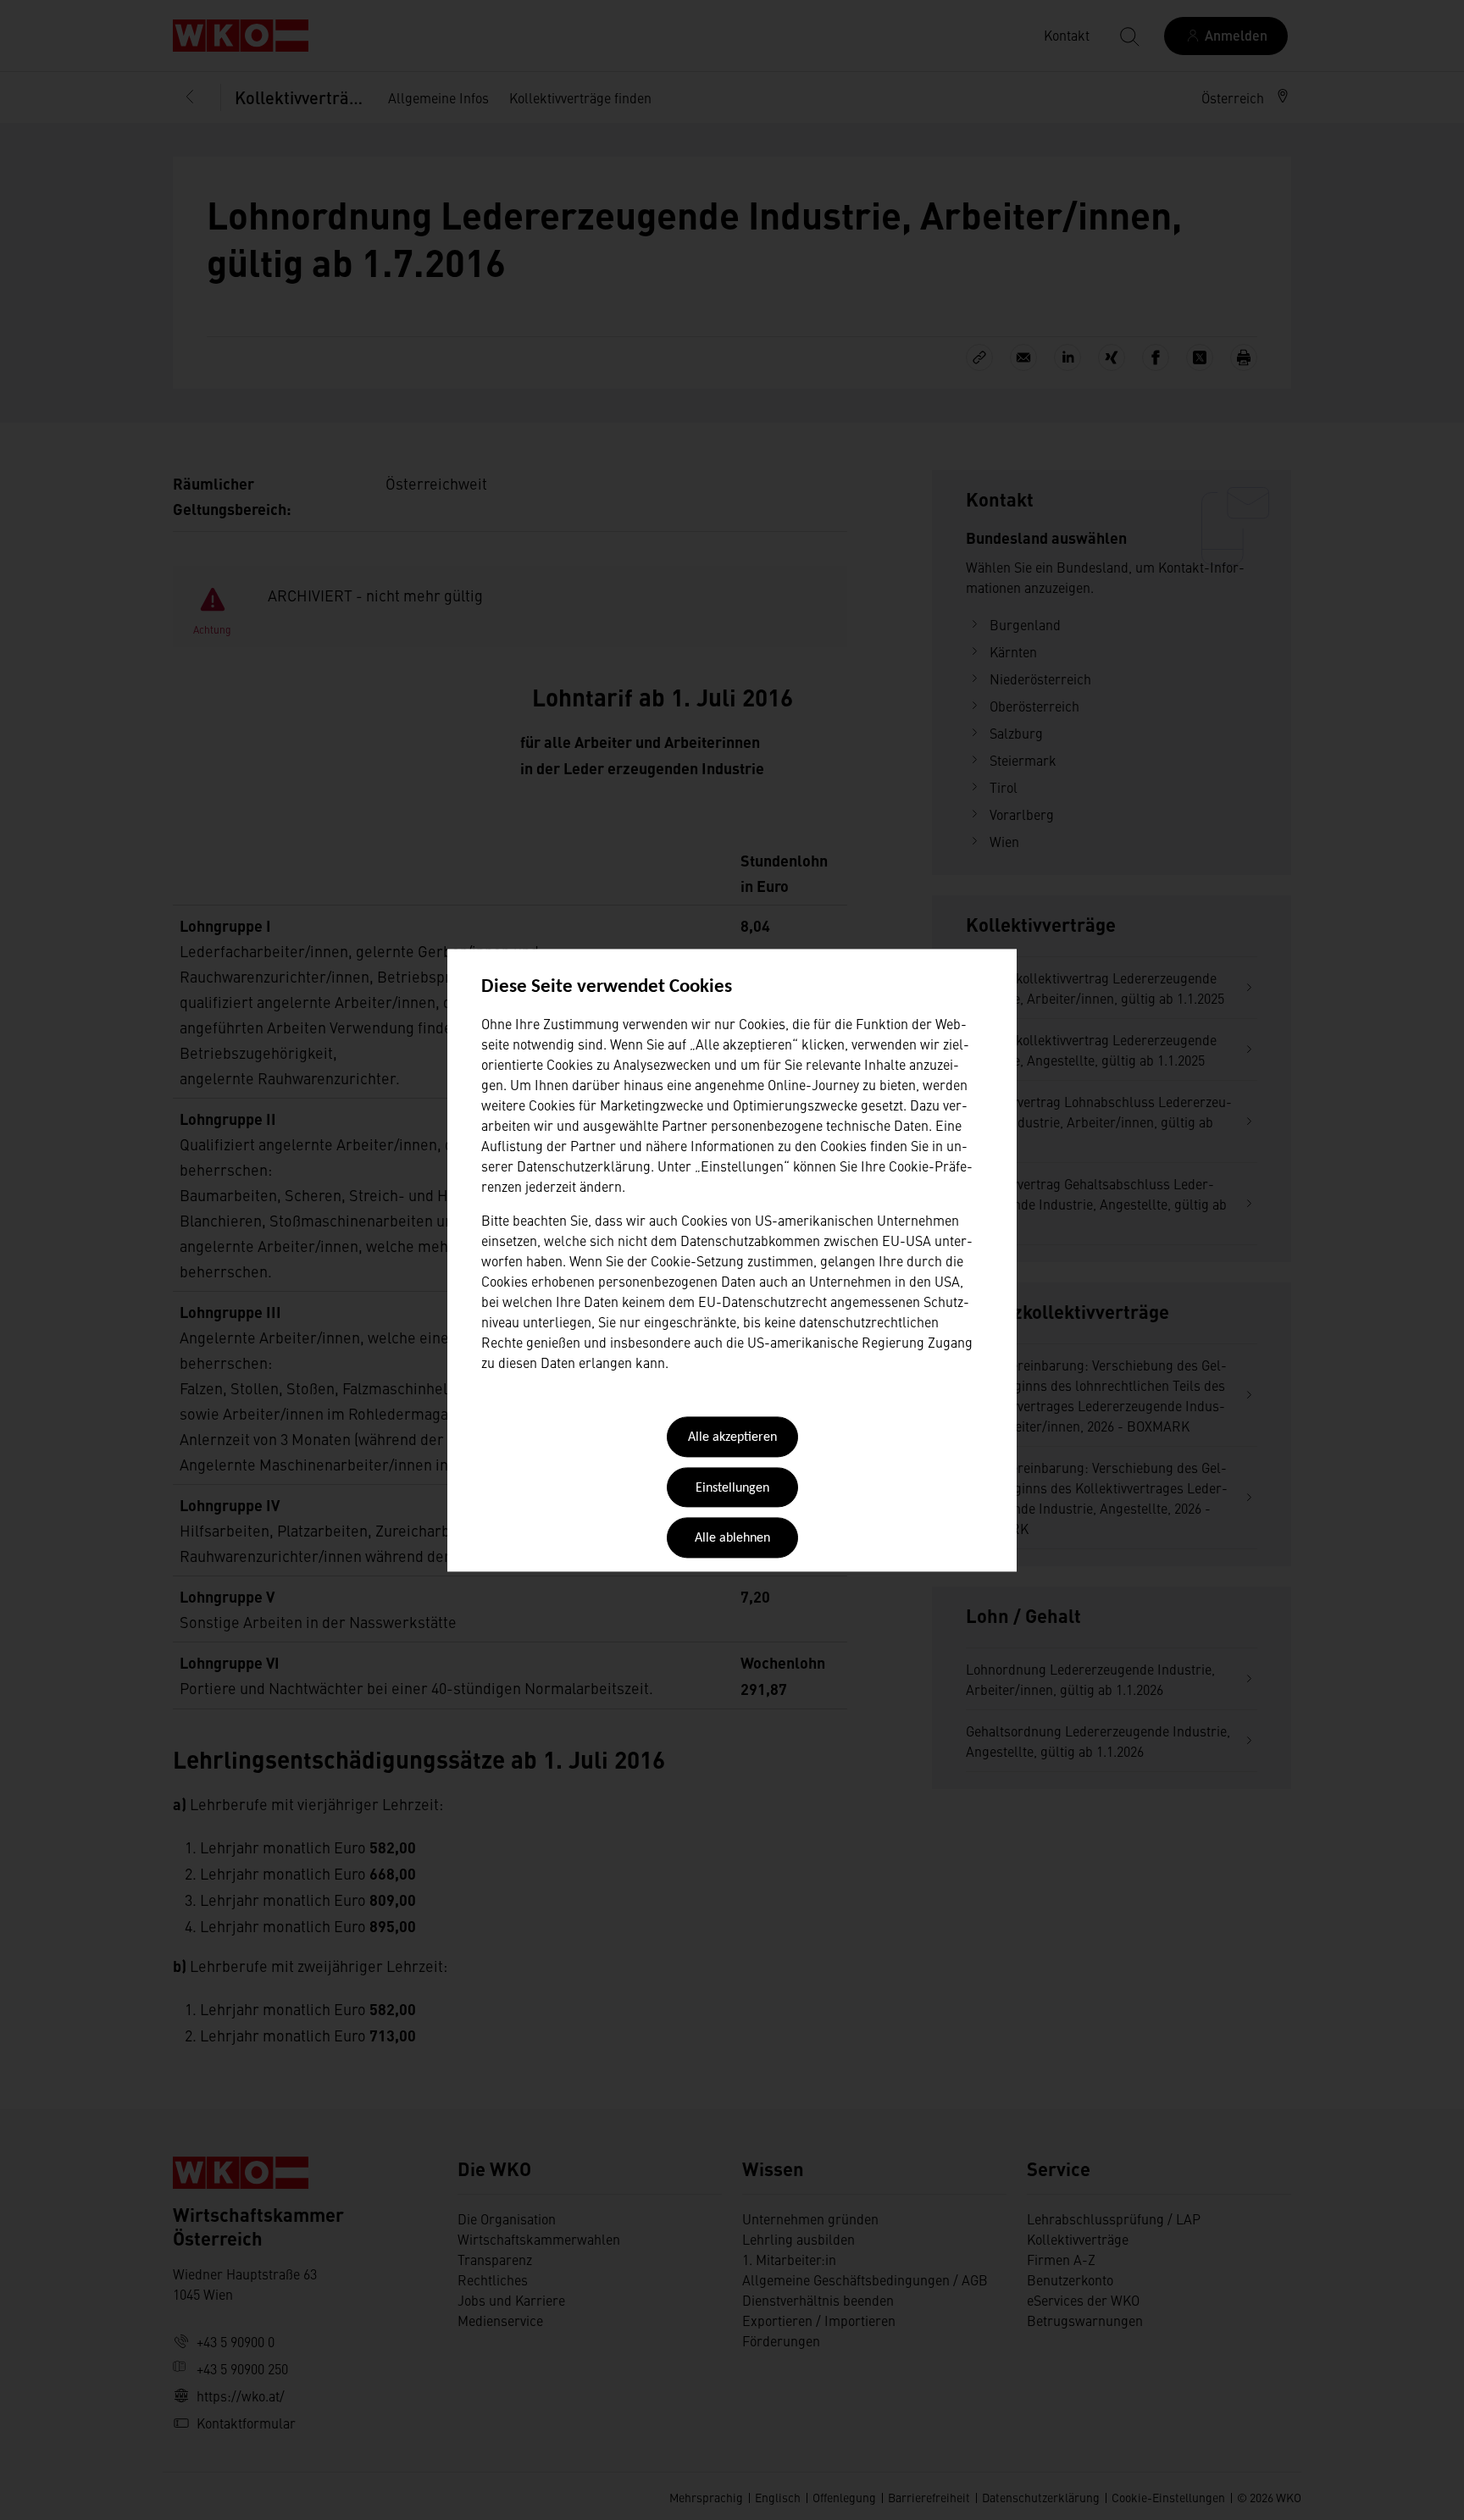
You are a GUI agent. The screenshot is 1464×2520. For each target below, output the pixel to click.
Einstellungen (732, 1488)
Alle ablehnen (732, 1539)
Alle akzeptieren (732, 1438)
